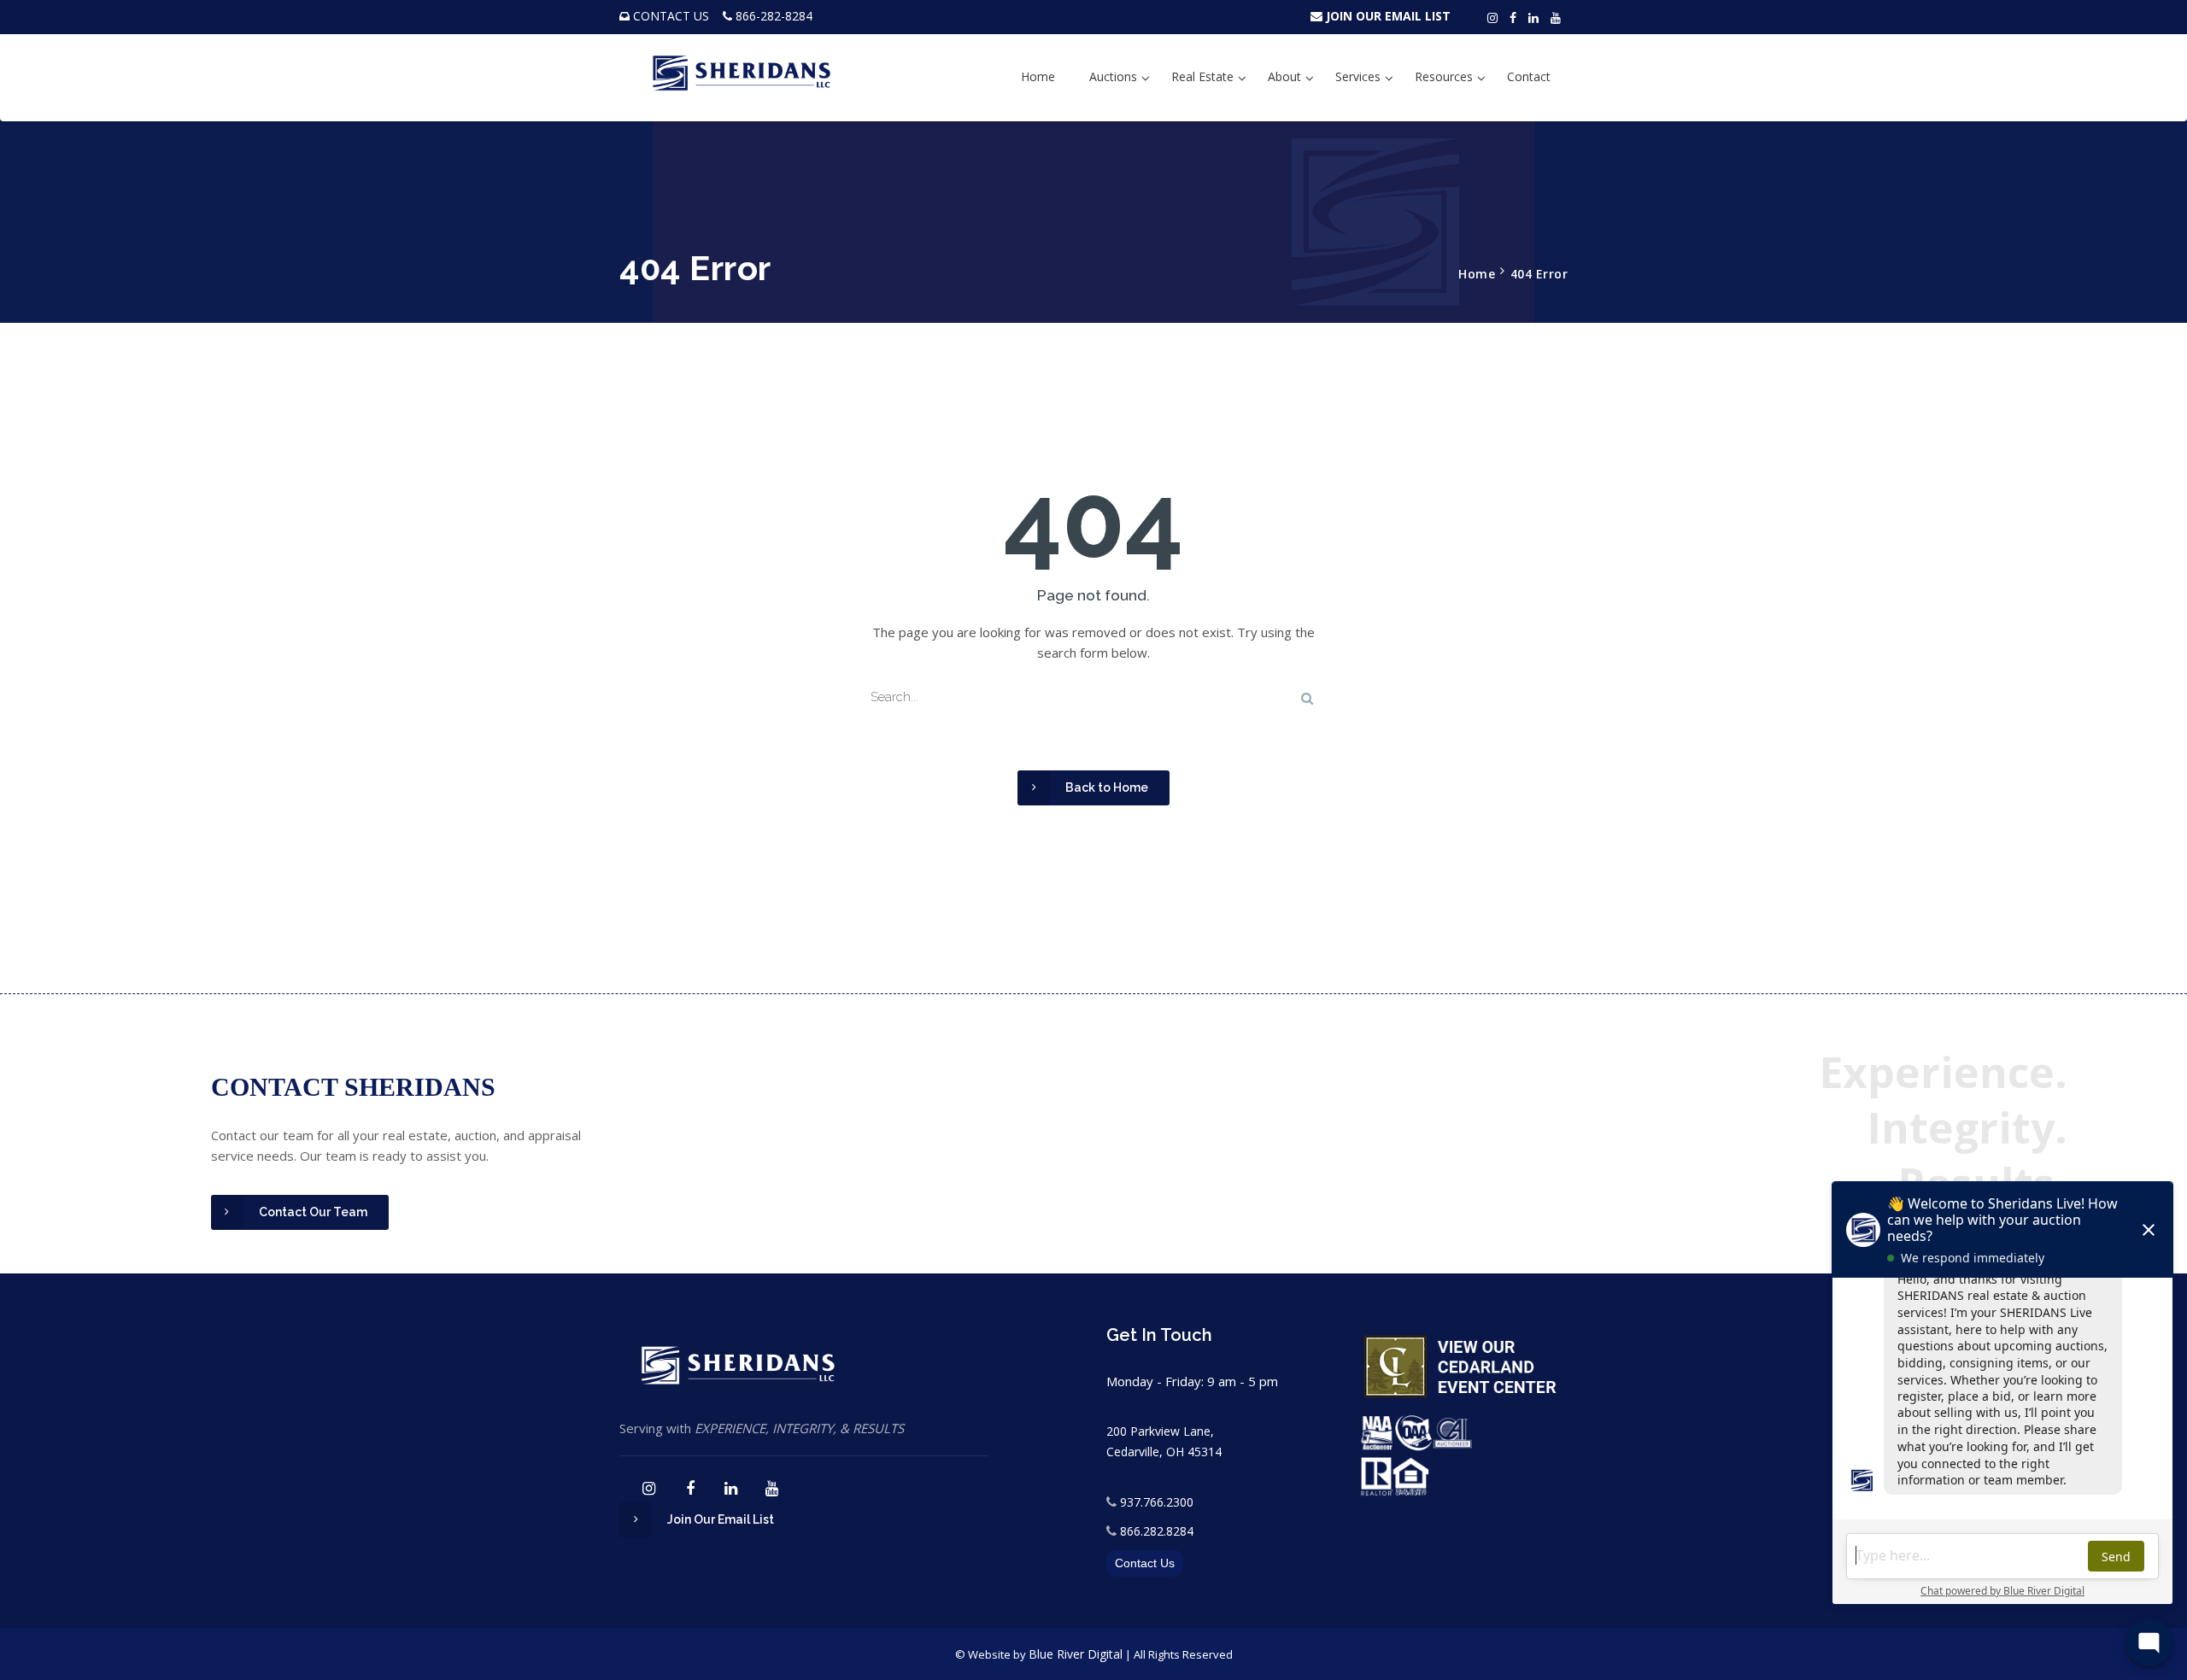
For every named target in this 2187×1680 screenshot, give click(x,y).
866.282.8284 (1157, 1531)
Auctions (1113, 76)
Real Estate (1202, 76)
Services (1358, 76)
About (1284, 76)
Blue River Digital (1076, 1654)
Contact (1529, 76)
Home (1038, 76)
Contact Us (1145, 1563)
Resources (1444, 76)
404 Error (1539, 274)
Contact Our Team (313, 1212)
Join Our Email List (721, 1519)
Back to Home (1107, 787)
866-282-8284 (774, 16)
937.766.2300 (1157, 1502)
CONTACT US (671, 16)
